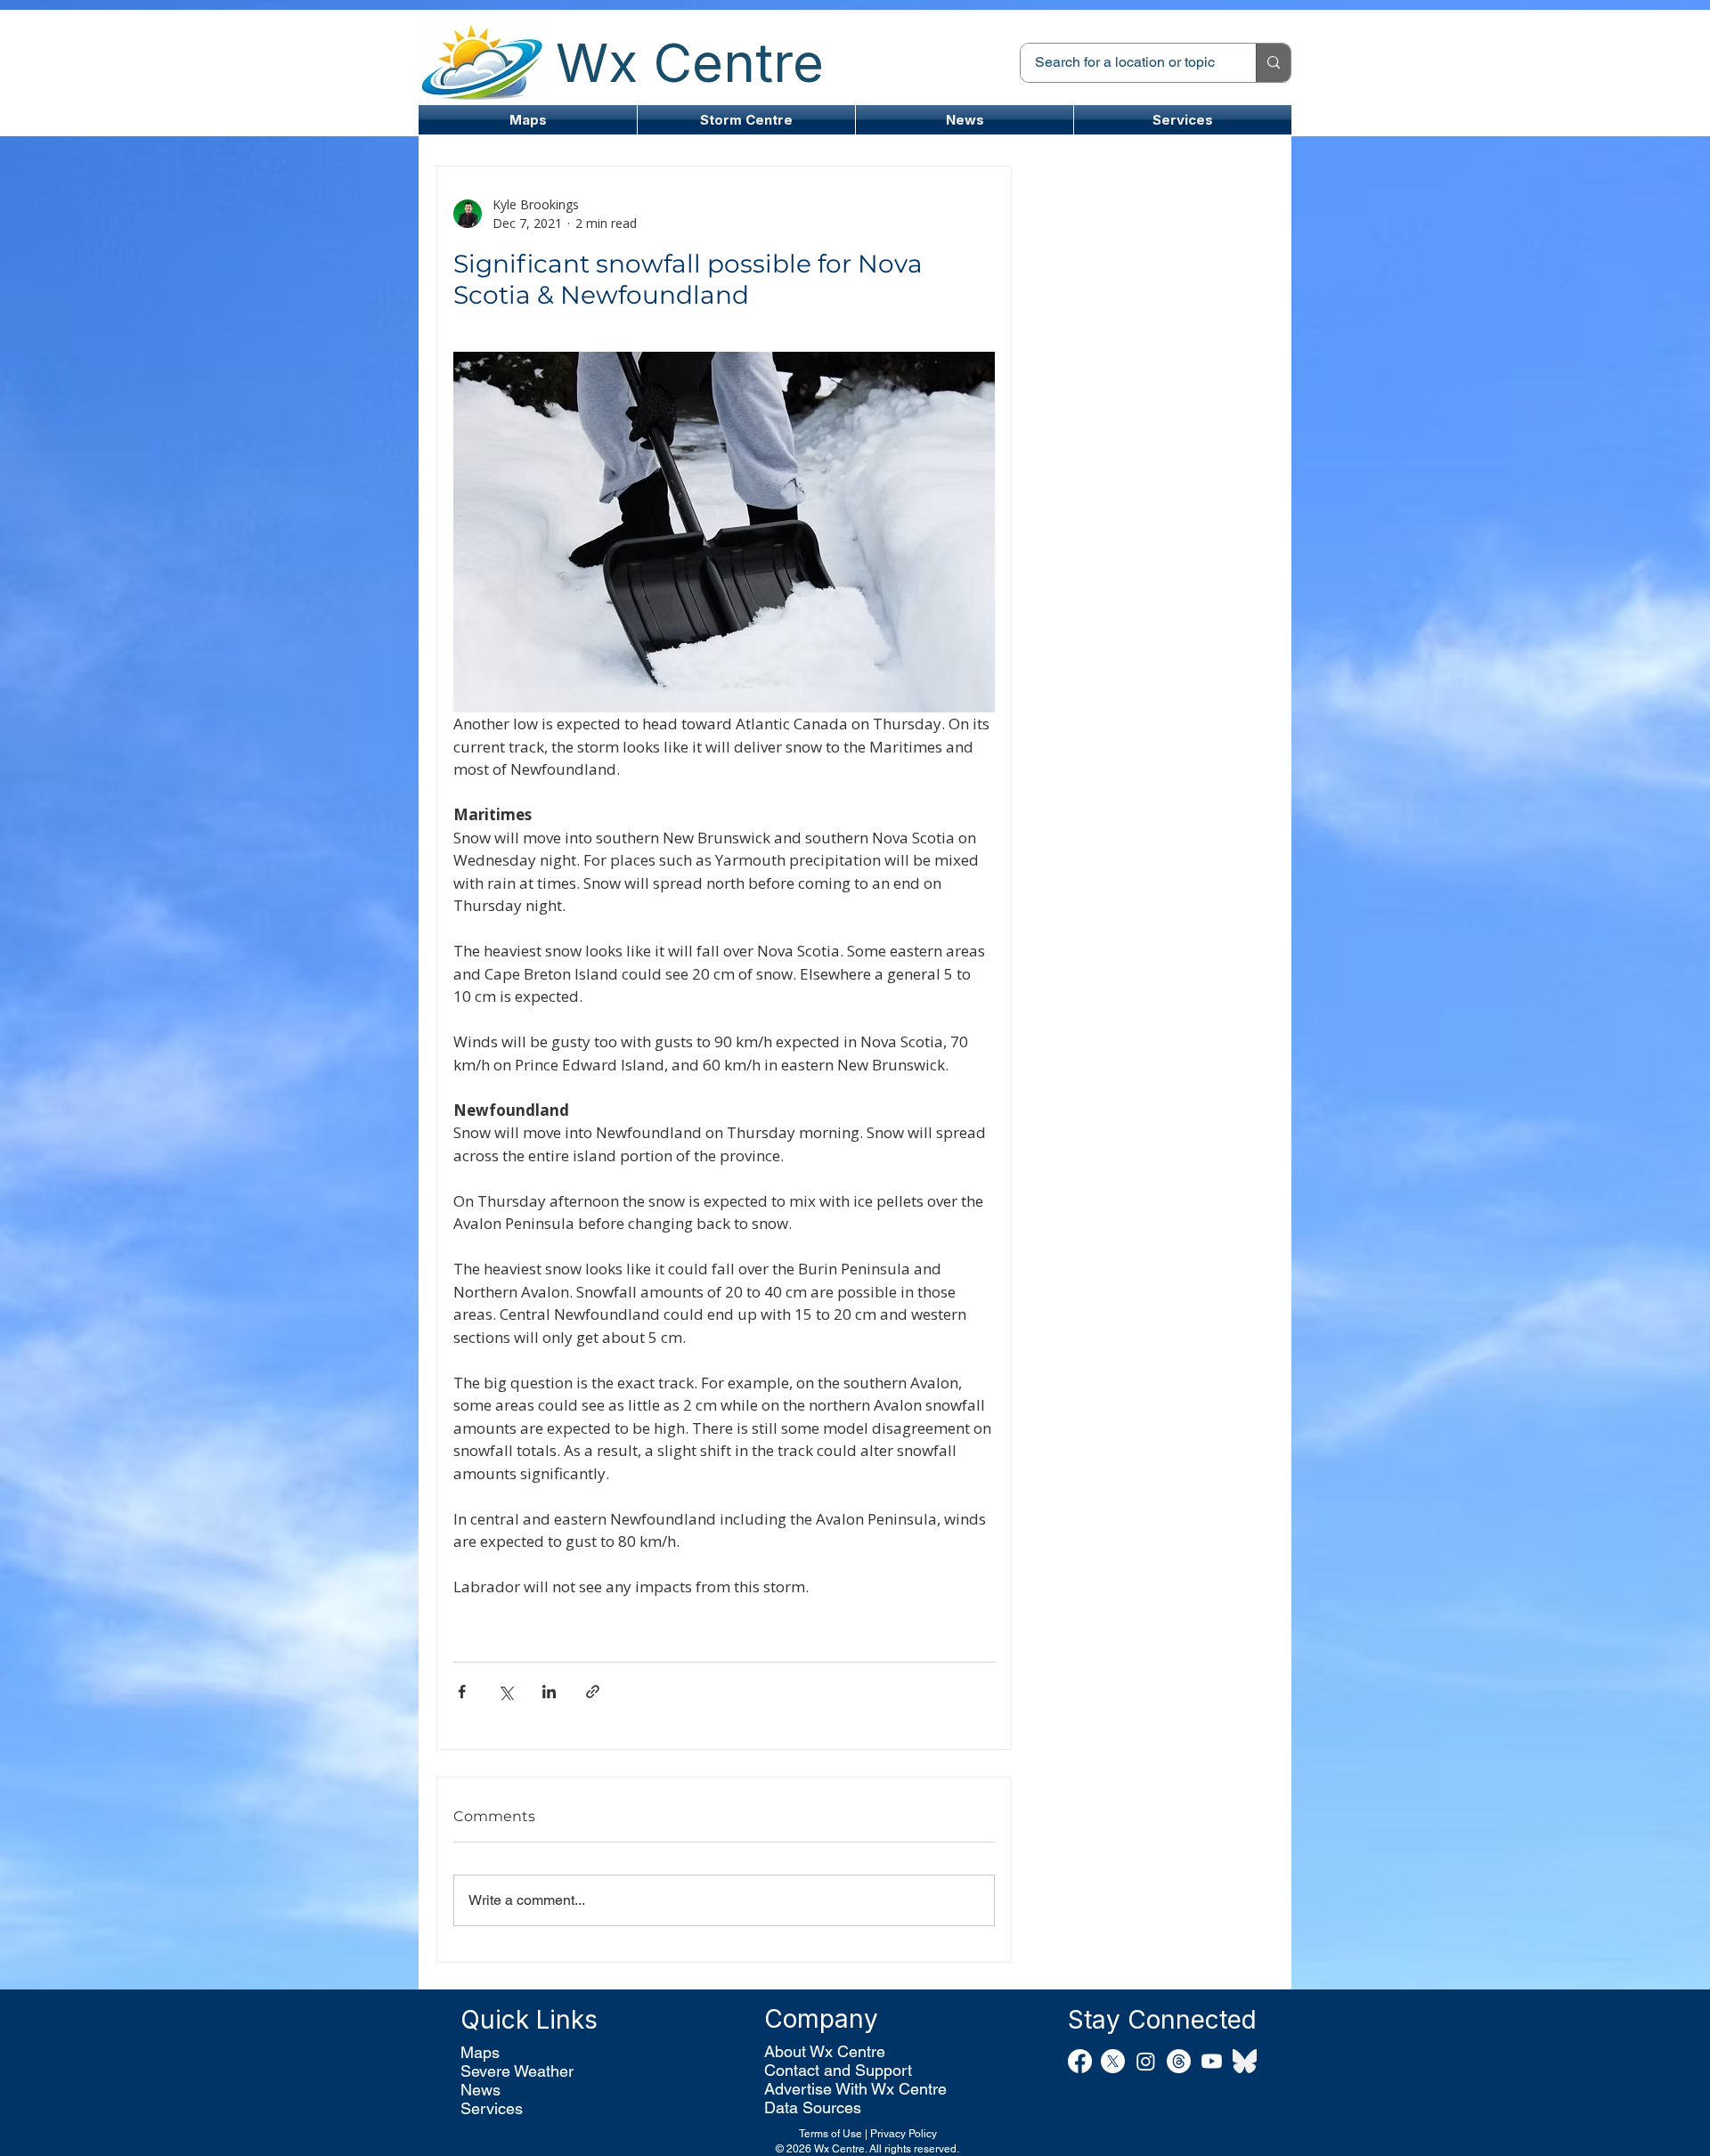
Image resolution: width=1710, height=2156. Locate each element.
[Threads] (1179, 2061)
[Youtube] (1212, 2061)
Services (492, 2108)
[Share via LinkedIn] (549, 1692)
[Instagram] (1146, 2061)
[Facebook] (1080, 2061)
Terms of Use (831, 2134)
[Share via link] (593, 1692)
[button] (746, 120)
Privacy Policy (904, 2134)
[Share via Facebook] (462, 1692)
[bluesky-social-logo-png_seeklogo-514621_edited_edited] (1245, 2061)
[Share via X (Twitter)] (505, 1692)
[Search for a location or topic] (1273, 63)
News (480, 2090)
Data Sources (813, 2107)
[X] (1113, 2061)
